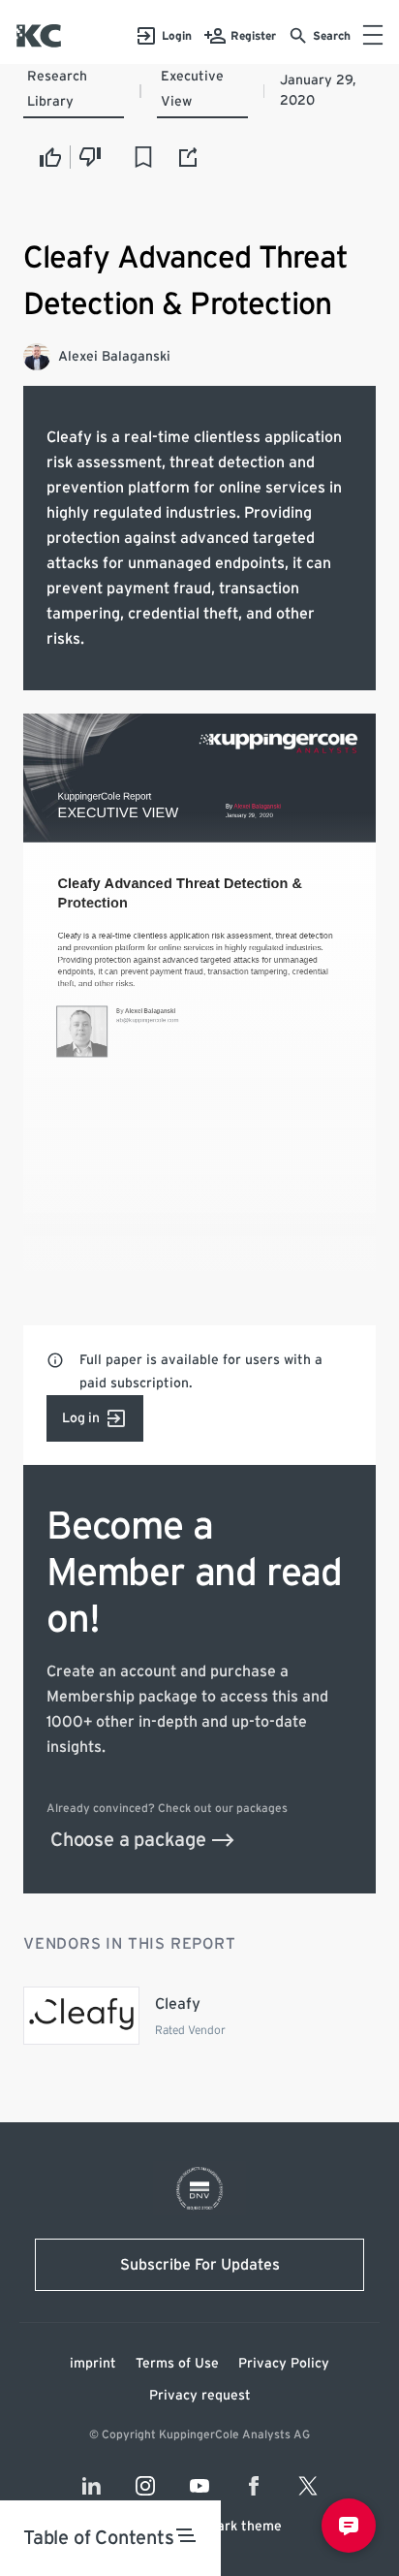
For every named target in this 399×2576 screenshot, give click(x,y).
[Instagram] (145, 2486)
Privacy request (200, 2396)
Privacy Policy (284, 2364)
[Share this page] (189, 157)
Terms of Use (177, 2364)
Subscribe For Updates (200, 2265)
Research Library (57, 89)
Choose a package (128, 1840)
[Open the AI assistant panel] (349, 2526)
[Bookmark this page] (143, 157)
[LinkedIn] (91, 2486)
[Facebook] (254, 2486)
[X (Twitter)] (308, 2486)
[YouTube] (199, 2486)
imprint (93, 2364)
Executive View (192, 89)
